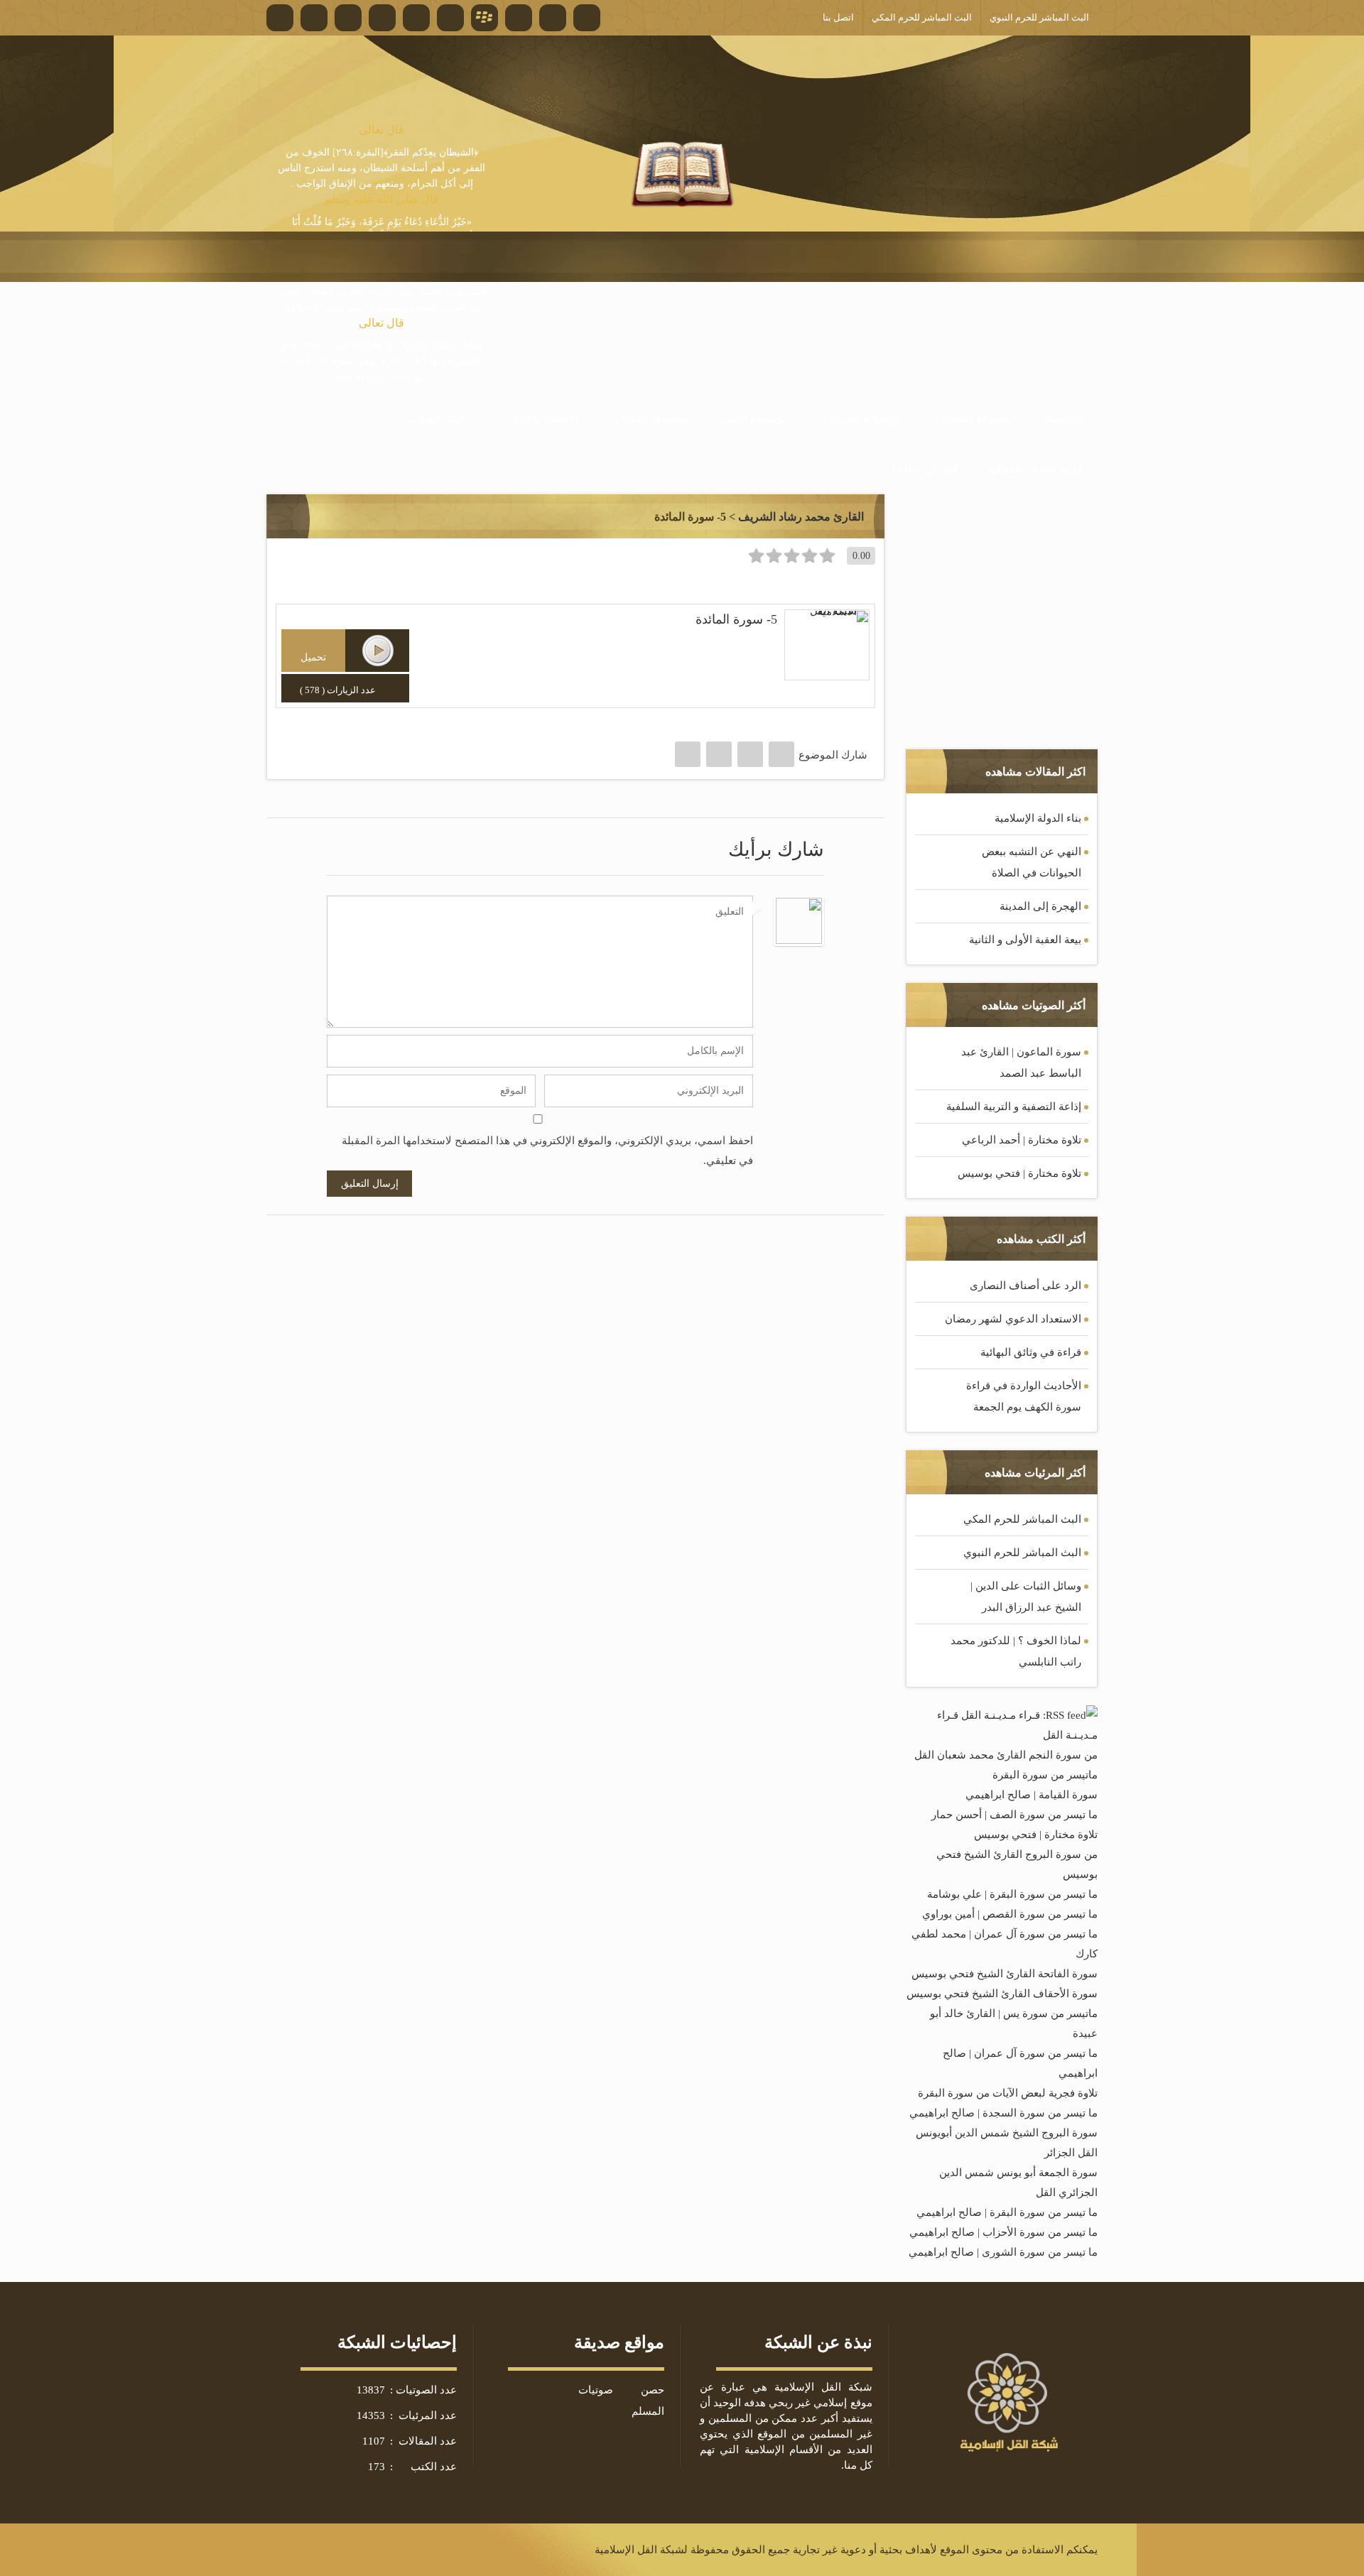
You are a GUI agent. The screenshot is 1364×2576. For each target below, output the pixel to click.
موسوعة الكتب (755, 418)
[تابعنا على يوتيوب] (416, 18)
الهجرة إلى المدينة (1040, 906)
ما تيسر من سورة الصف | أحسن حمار (1014, 1815)
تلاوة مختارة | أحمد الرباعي (1022, 1140)
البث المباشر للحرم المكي (1022, 1519)
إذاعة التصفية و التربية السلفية (1014, 1107)
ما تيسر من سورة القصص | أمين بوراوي (1010, 1914)
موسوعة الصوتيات (973, 418)
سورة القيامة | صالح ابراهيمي (1032, 1795)
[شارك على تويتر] (750, 754)
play (378, 651)
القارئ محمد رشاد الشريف (801, 517)
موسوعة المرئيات (860, 418)
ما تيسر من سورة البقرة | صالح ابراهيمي (1007, 2212)
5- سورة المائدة (736, 619)
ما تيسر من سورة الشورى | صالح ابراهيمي (1003, 2252)
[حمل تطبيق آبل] (450, 18)
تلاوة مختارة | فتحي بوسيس (1019, 1173)
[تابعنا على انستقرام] (382, 18)
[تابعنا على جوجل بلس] (348, 18)
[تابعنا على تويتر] (314, 18)
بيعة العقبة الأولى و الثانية (1025, 940)
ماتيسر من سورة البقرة (1045, 1775)
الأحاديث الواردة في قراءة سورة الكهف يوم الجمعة (1024, 1396)
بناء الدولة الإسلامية (1038, 818)
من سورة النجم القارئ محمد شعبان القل (1006, 1755)
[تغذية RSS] (587, 18)
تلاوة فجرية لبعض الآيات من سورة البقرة (1008, 2093)
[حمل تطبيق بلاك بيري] (485, 18)
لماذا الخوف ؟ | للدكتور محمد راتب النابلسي (1016, 1651)
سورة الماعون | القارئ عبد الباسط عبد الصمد (1021, 1063)
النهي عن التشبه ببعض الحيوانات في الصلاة (1032, 862)
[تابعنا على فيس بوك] (280, 18)
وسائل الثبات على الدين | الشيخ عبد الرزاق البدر (1026, 1597)
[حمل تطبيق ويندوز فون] (553, 18)
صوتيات (596, 2390)
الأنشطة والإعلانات (537, 418)
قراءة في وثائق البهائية (1031, 1352)
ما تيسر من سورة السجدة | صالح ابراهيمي (1003, 2113)
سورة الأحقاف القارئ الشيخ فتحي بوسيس (1002, 1994)
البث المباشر (435, 418)
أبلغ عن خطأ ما (925, 469)
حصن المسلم (648, 2401)
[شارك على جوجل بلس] (719, 754)
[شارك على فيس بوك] (781, 754)
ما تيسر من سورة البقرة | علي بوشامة (1012, 1894)
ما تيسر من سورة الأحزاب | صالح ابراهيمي (1003, 2232)
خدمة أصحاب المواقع (1036, 469)
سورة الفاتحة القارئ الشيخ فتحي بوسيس (1005, 1974)
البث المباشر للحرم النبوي (1022, 1553)
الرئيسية (1065, 418)
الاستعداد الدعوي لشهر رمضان (1013, 1319)
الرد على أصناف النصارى (1025, 1286)
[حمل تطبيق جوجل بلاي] (519, 18)
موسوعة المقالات (649, 418)
